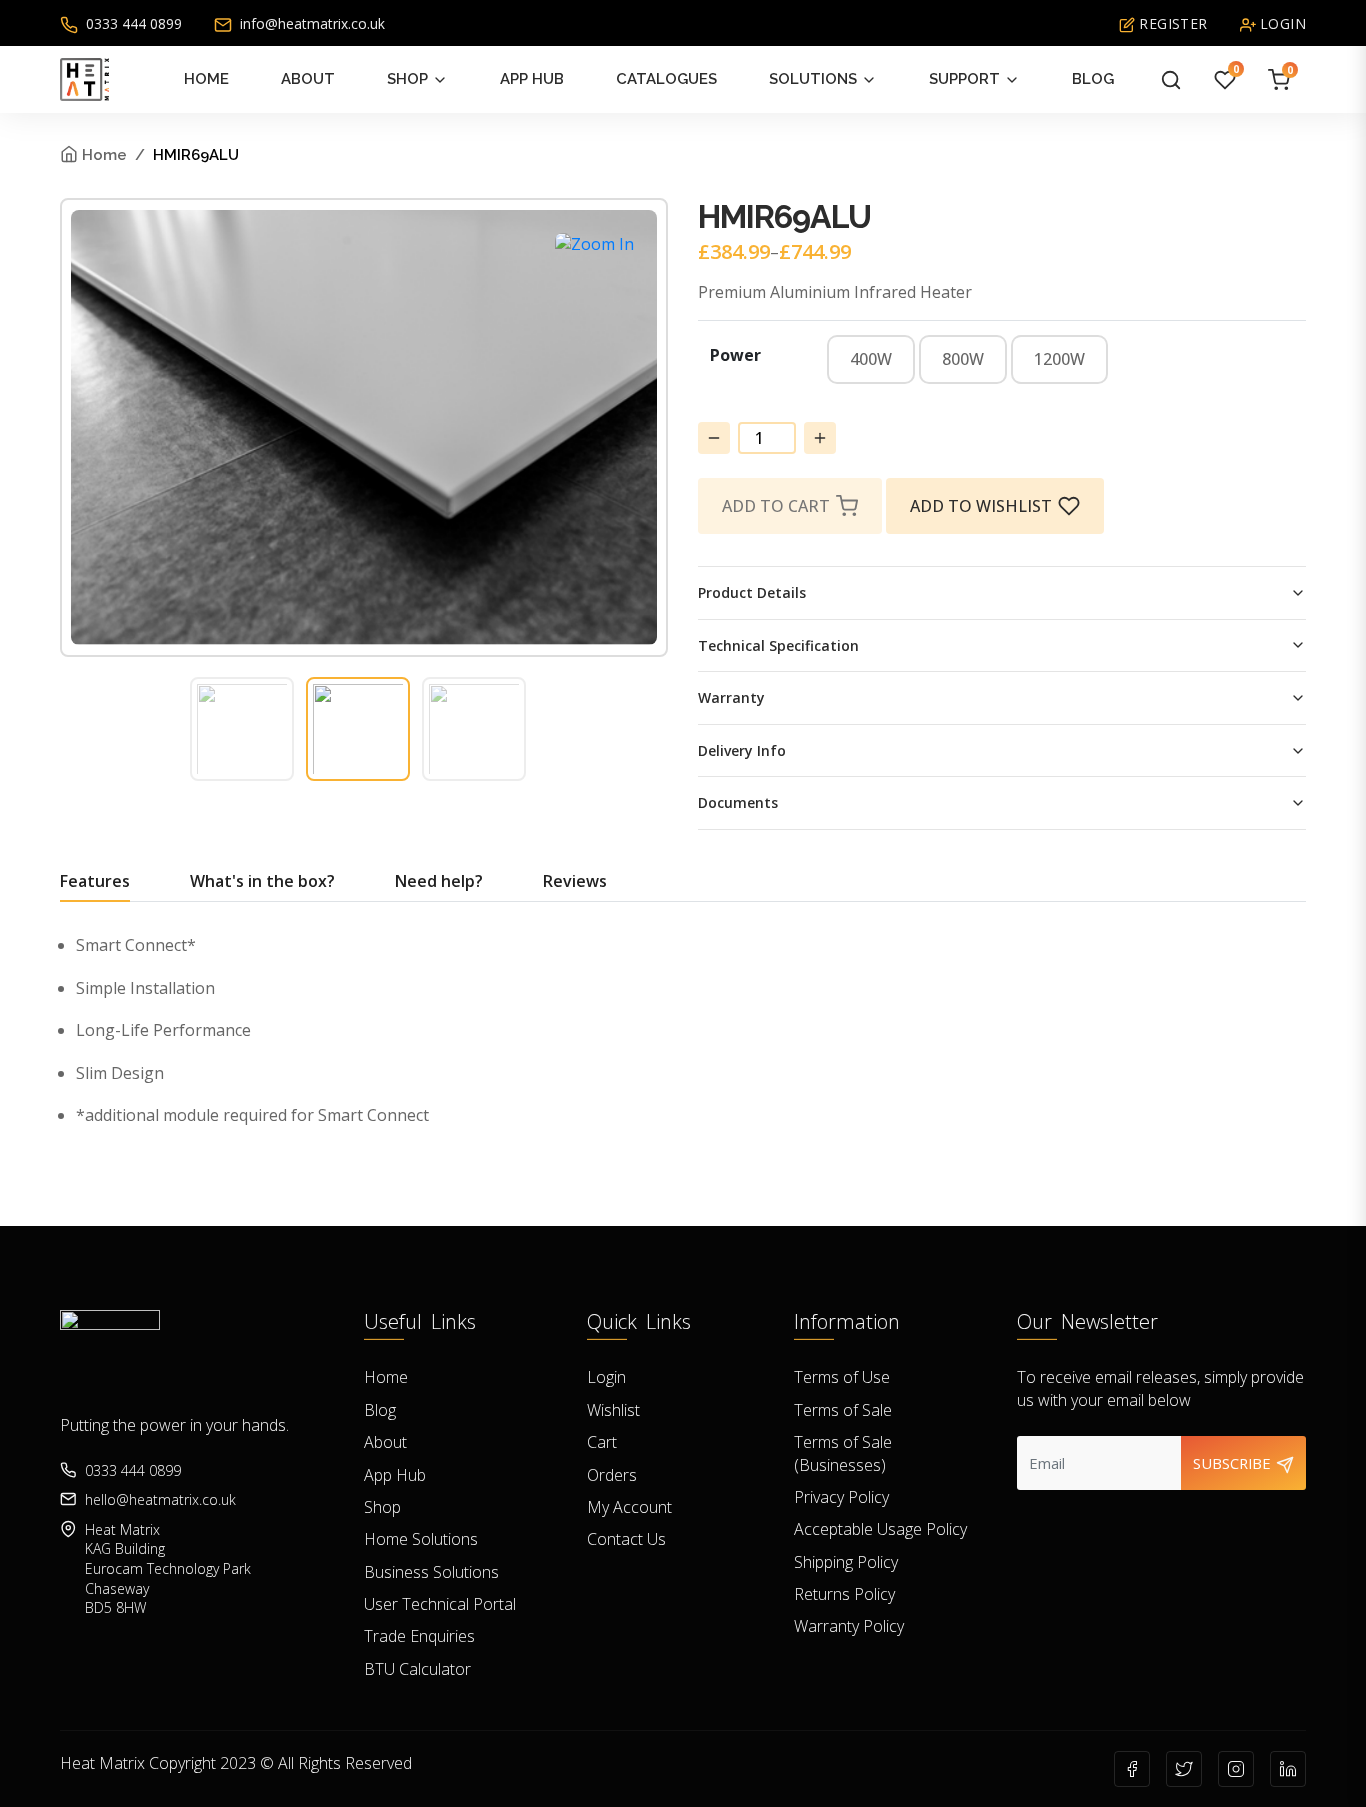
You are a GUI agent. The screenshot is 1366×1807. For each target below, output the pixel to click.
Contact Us (626, 1539)
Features (95, 881)
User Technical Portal (440, 1604)
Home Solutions (421, 1539)
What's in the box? (262, 881)
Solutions (813, 79)
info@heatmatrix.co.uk (310, 23)
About (308, 79)
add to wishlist (981, 506)
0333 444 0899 (132, 23)
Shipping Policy (846, 1562)
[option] (871, 359)
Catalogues (666, 79)
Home (206, 79)
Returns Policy (844, 1594)
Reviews (575, 881)
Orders (612, 1475)
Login (606, 1377)
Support (964, 79)
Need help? (439, 881)
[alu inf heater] (594, 244)
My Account (629, 1507)
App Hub (532, 79)
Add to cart (776, 506)
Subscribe (1234, 1463)
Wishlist (613, 1410)
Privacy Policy (841, 1497)
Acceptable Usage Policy (880, 1529)
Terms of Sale (843, 1410)
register (1171, 23)
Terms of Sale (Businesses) (843, 1453)
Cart (602, 1442)
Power (735, 355)
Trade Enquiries (419, 1636)
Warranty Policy (849, 1626)
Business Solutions (431, 1572)
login (1281, 23)
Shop (407, 79)
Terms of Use (842, 1377)
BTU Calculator (417, 1669)
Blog (1093, 79)
